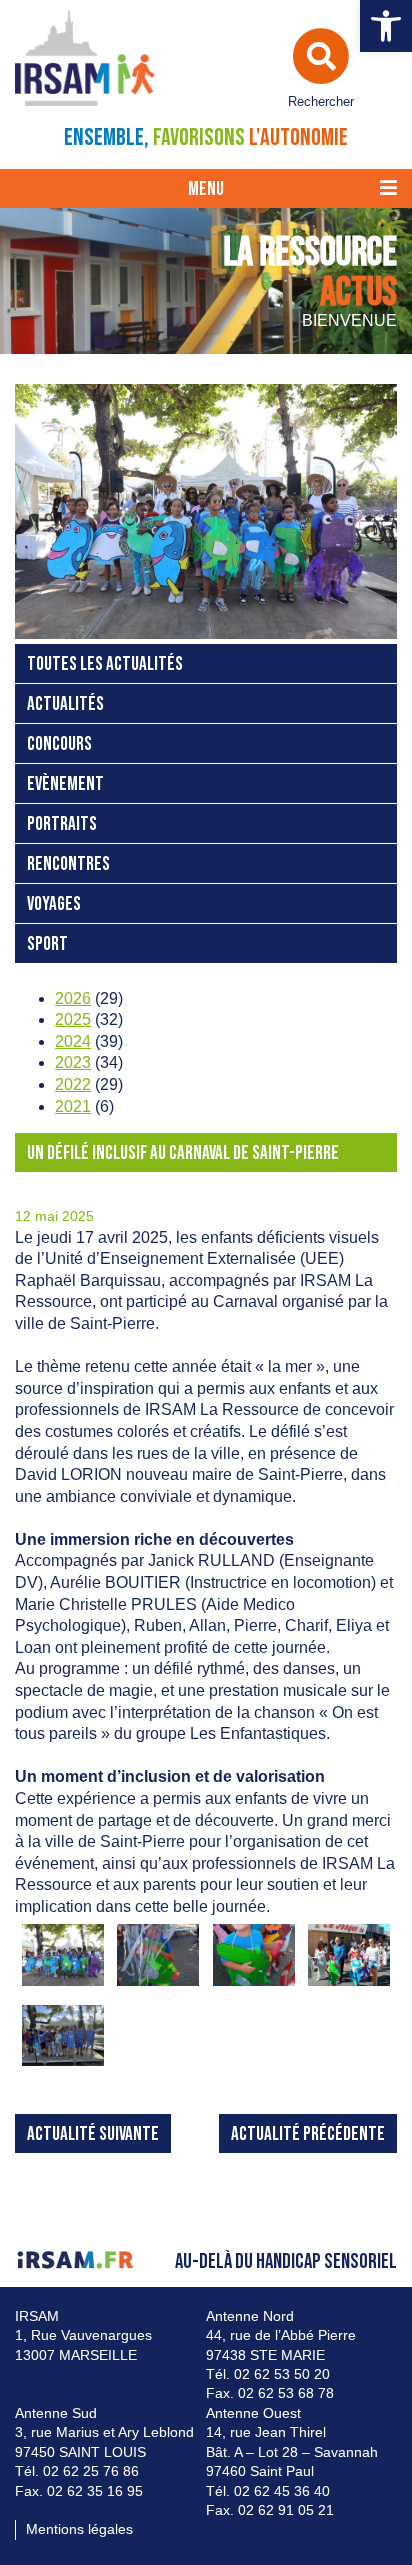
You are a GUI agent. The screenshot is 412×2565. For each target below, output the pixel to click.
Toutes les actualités (105, 664)
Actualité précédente (308, 2134)
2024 (73, 1041)
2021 (73, 1106)
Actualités (65, 704)
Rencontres (68, 864)
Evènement (65, 784)
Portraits (62, 824)
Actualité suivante (93, 2134)
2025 (73, 1019)
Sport (47, 944)
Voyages (54, 904)
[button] (386, 26)
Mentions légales (79, 2529)
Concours (59, 744)
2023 (73, 1062)
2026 (73, 998)
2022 (73, 1084)
